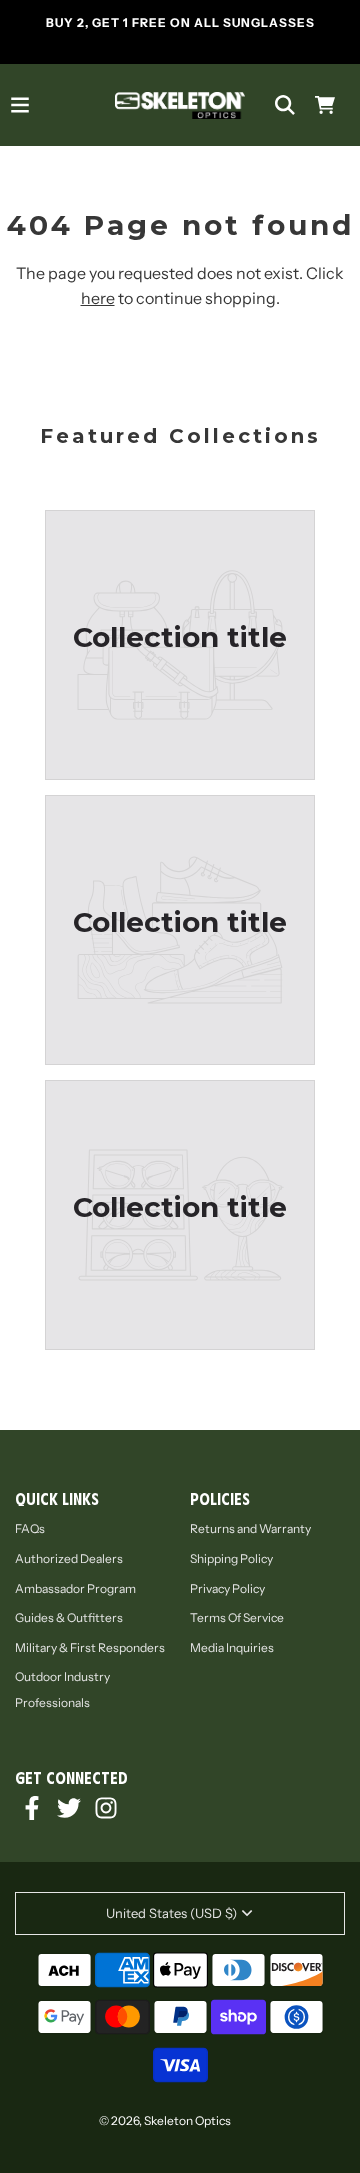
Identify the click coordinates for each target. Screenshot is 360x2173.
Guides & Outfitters (69, 1617)
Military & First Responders (90, 1647)
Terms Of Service (237, 1617)
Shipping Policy (231, 1558)
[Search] (285, 105)
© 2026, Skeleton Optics (165, 2120)
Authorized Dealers (69, 1558)
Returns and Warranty (250, 1528)
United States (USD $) (171, 1913)
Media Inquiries (232, 1647)
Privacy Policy (227, 1588)
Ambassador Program (75, 1588)
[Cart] (325, 105)
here (98, 298)
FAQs (30, 1528)
